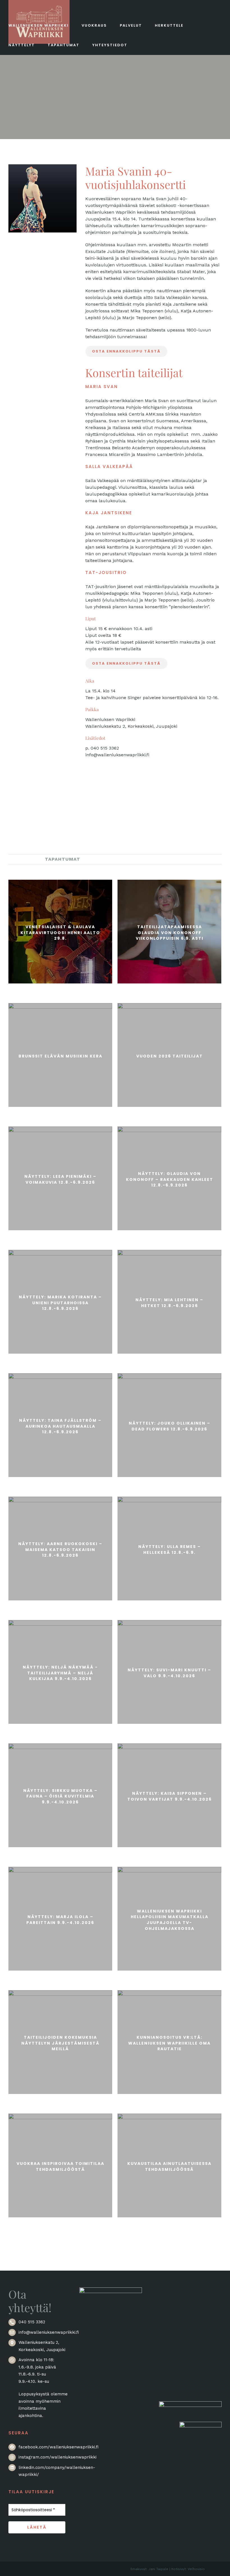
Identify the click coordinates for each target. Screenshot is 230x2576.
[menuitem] (22, 859)
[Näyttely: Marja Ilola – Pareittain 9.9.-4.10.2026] (60, 1919)
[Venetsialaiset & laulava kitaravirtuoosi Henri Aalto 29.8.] (60, 932)
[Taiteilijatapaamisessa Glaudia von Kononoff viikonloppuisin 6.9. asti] (169, 932)
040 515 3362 (32, 2322)
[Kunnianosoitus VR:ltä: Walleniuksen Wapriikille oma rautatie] (169, 2042)
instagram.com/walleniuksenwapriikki (58, 2457)
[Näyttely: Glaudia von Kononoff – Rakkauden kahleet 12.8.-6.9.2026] (169, 1178)
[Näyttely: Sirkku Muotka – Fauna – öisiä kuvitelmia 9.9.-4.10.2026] (60, 1795)
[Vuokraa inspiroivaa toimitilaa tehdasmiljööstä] (60, 2165)
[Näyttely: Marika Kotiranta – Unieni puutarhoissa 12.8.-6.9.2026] (60, 1302)
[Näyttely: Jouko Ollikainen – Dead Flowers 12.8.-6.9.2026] (169, 1425)
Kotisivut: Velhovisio (188, 2569)
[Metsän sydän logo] (190, 2405)
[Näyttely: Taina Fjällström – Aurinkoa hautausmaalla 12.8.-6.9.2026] (60, 1425)
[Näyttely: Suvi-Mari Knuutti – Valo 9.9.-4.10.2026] (169, 1672)
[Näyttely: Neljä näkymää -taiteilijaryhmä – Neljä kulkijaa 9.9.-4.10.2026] (60, 1672)
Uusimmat (22, 859)
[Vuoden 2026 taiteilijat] (169, 1055)
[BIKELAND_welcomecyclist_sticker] (201, 2425)
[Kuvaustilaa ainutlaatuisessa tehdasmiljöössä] (169, 2165)
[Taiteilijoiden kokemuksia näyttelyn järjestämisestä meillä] (60, 2042)
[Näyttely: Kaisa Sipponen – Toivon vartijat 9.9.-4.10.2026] (169, 1795)
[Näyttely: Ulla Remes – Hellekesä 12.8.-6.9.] (169, 1549)
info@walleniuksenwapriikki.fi (49, 2332)
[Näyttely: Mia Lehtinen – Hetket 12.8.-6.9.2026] (169, 1302)
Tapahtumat (63, 859)
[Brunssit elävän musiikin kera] (60, 1055)
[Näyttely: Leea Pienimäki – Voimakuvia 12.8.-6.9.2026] (60, 1178)
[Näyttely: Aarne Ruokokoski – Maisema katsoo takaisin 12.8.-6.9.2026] (60, 1549)
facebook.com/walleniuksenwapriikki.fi (58, 2447)
